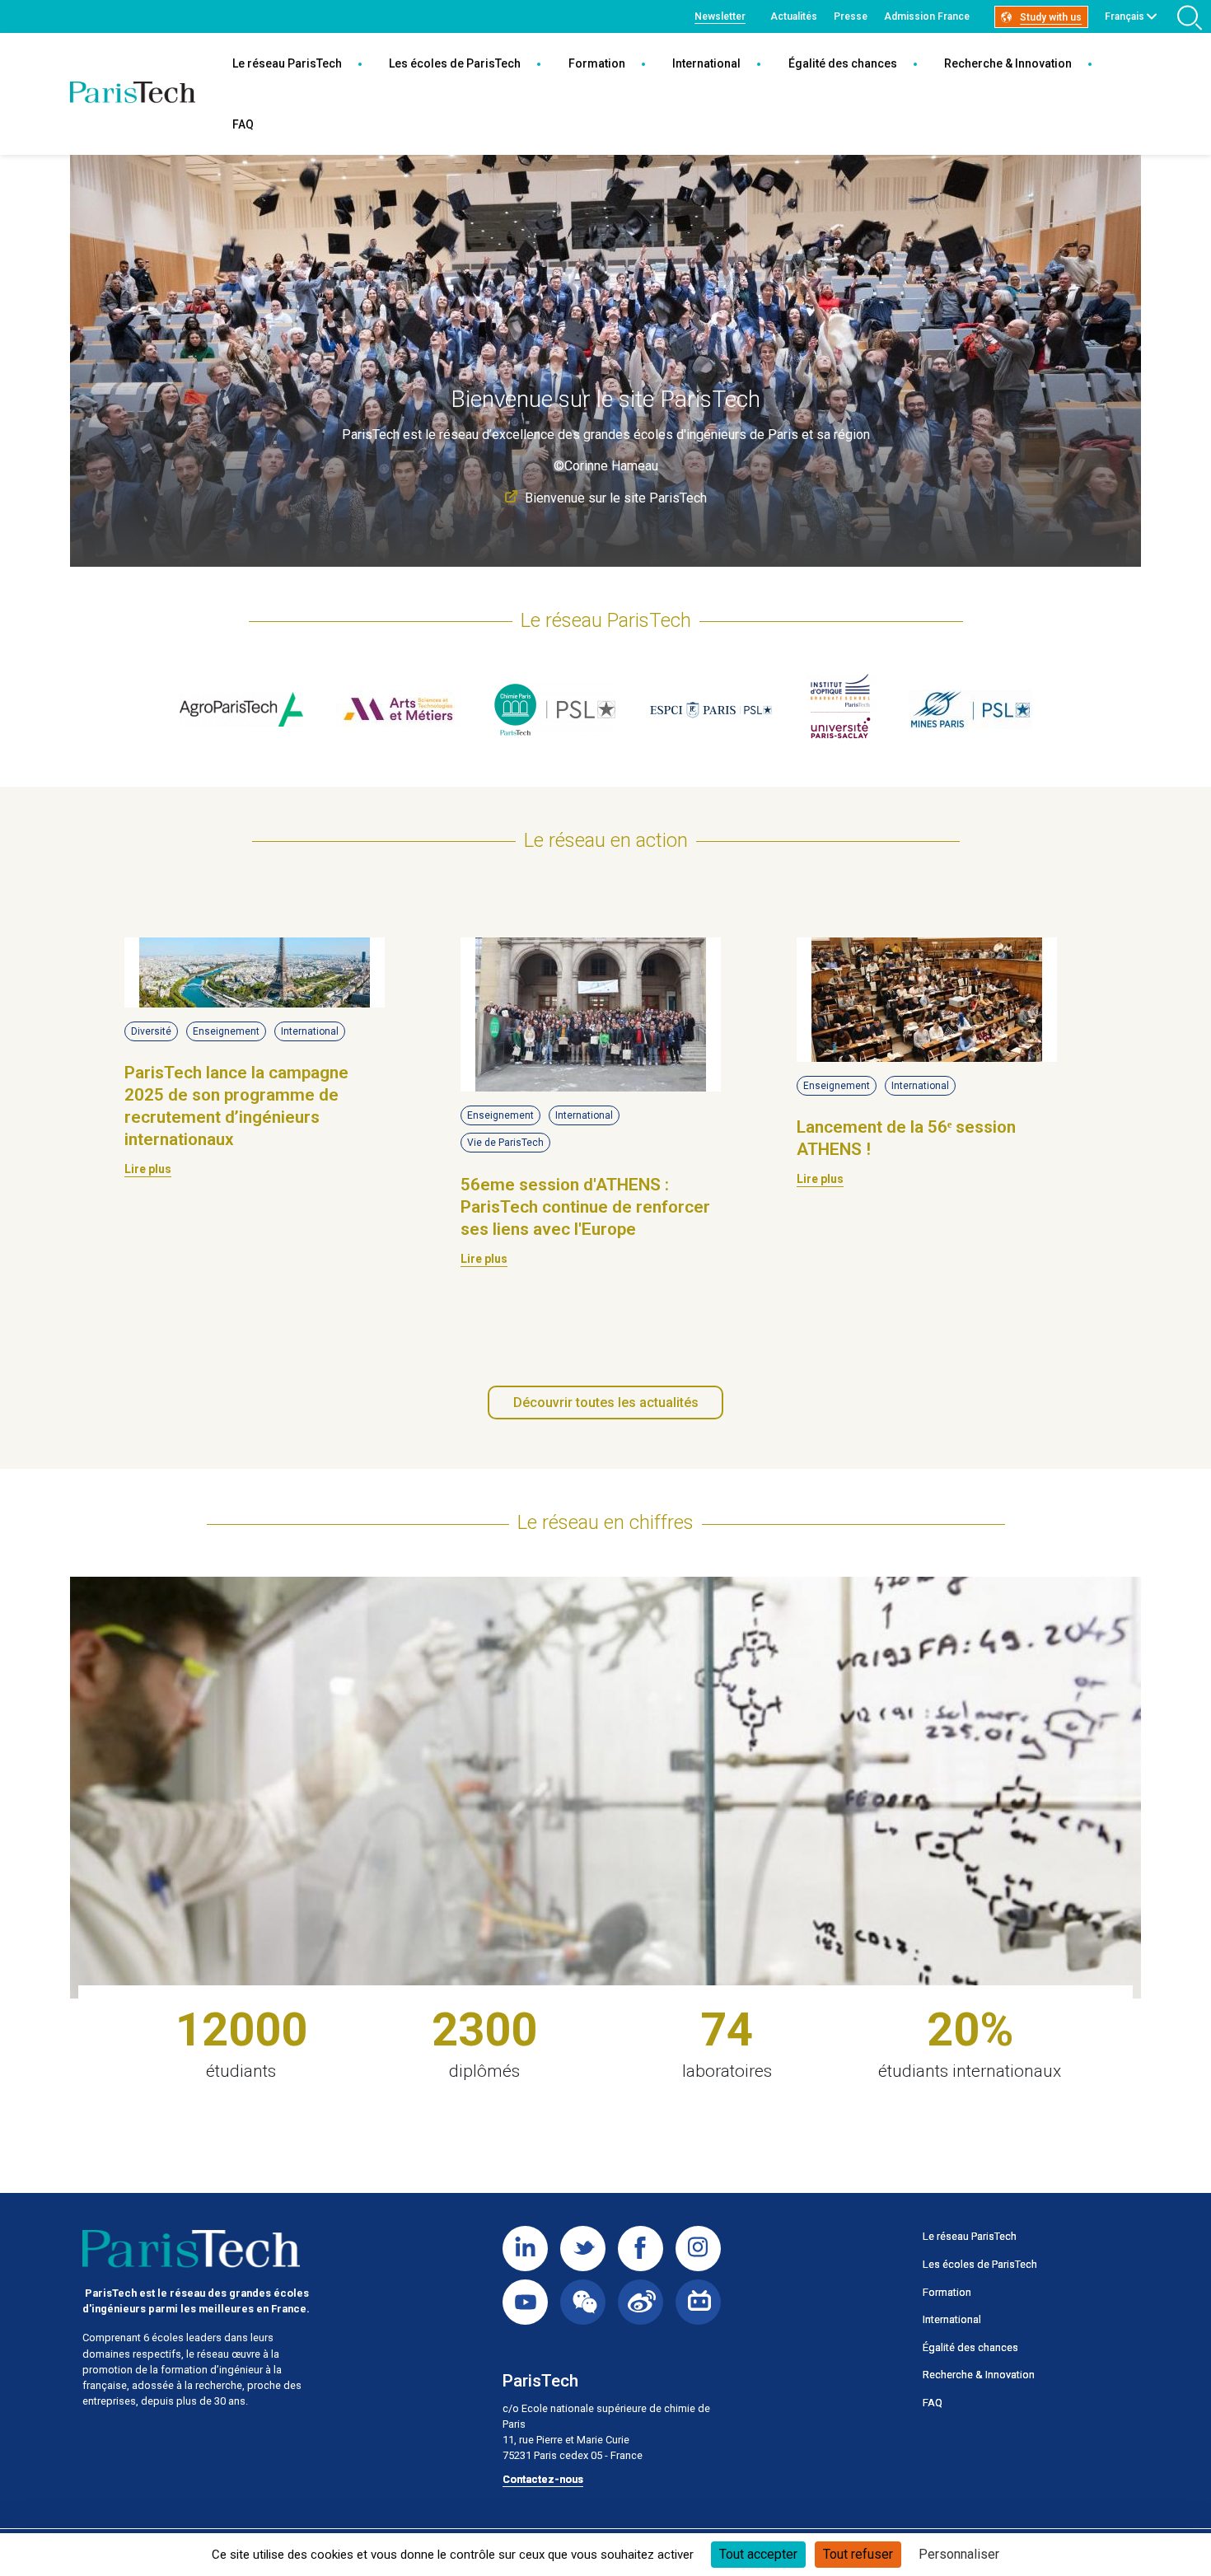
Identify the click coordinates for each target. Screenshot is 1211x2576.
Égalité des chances (843, 63)
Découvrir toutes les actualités (606, 1403)
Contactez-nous (543, 2479)
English (1122, 35)
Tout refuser (858, 2554)
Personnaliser (959, 2554)
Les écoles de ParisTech (455, 63)
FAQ (243, 124)
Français (1124, 16)
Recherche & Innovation (1008, 63)
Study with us (1051, 17)
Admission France (927, 16)
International (706, 63)
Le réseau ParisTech (287, 63)
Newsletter (720, 16)
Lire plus (148, 1169)
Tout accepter (758, 2554)
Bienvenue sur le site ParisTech (616, 498)
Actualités (794, 16)
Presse (851, 16)
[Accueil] (133, 94)
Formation (597, 63)
